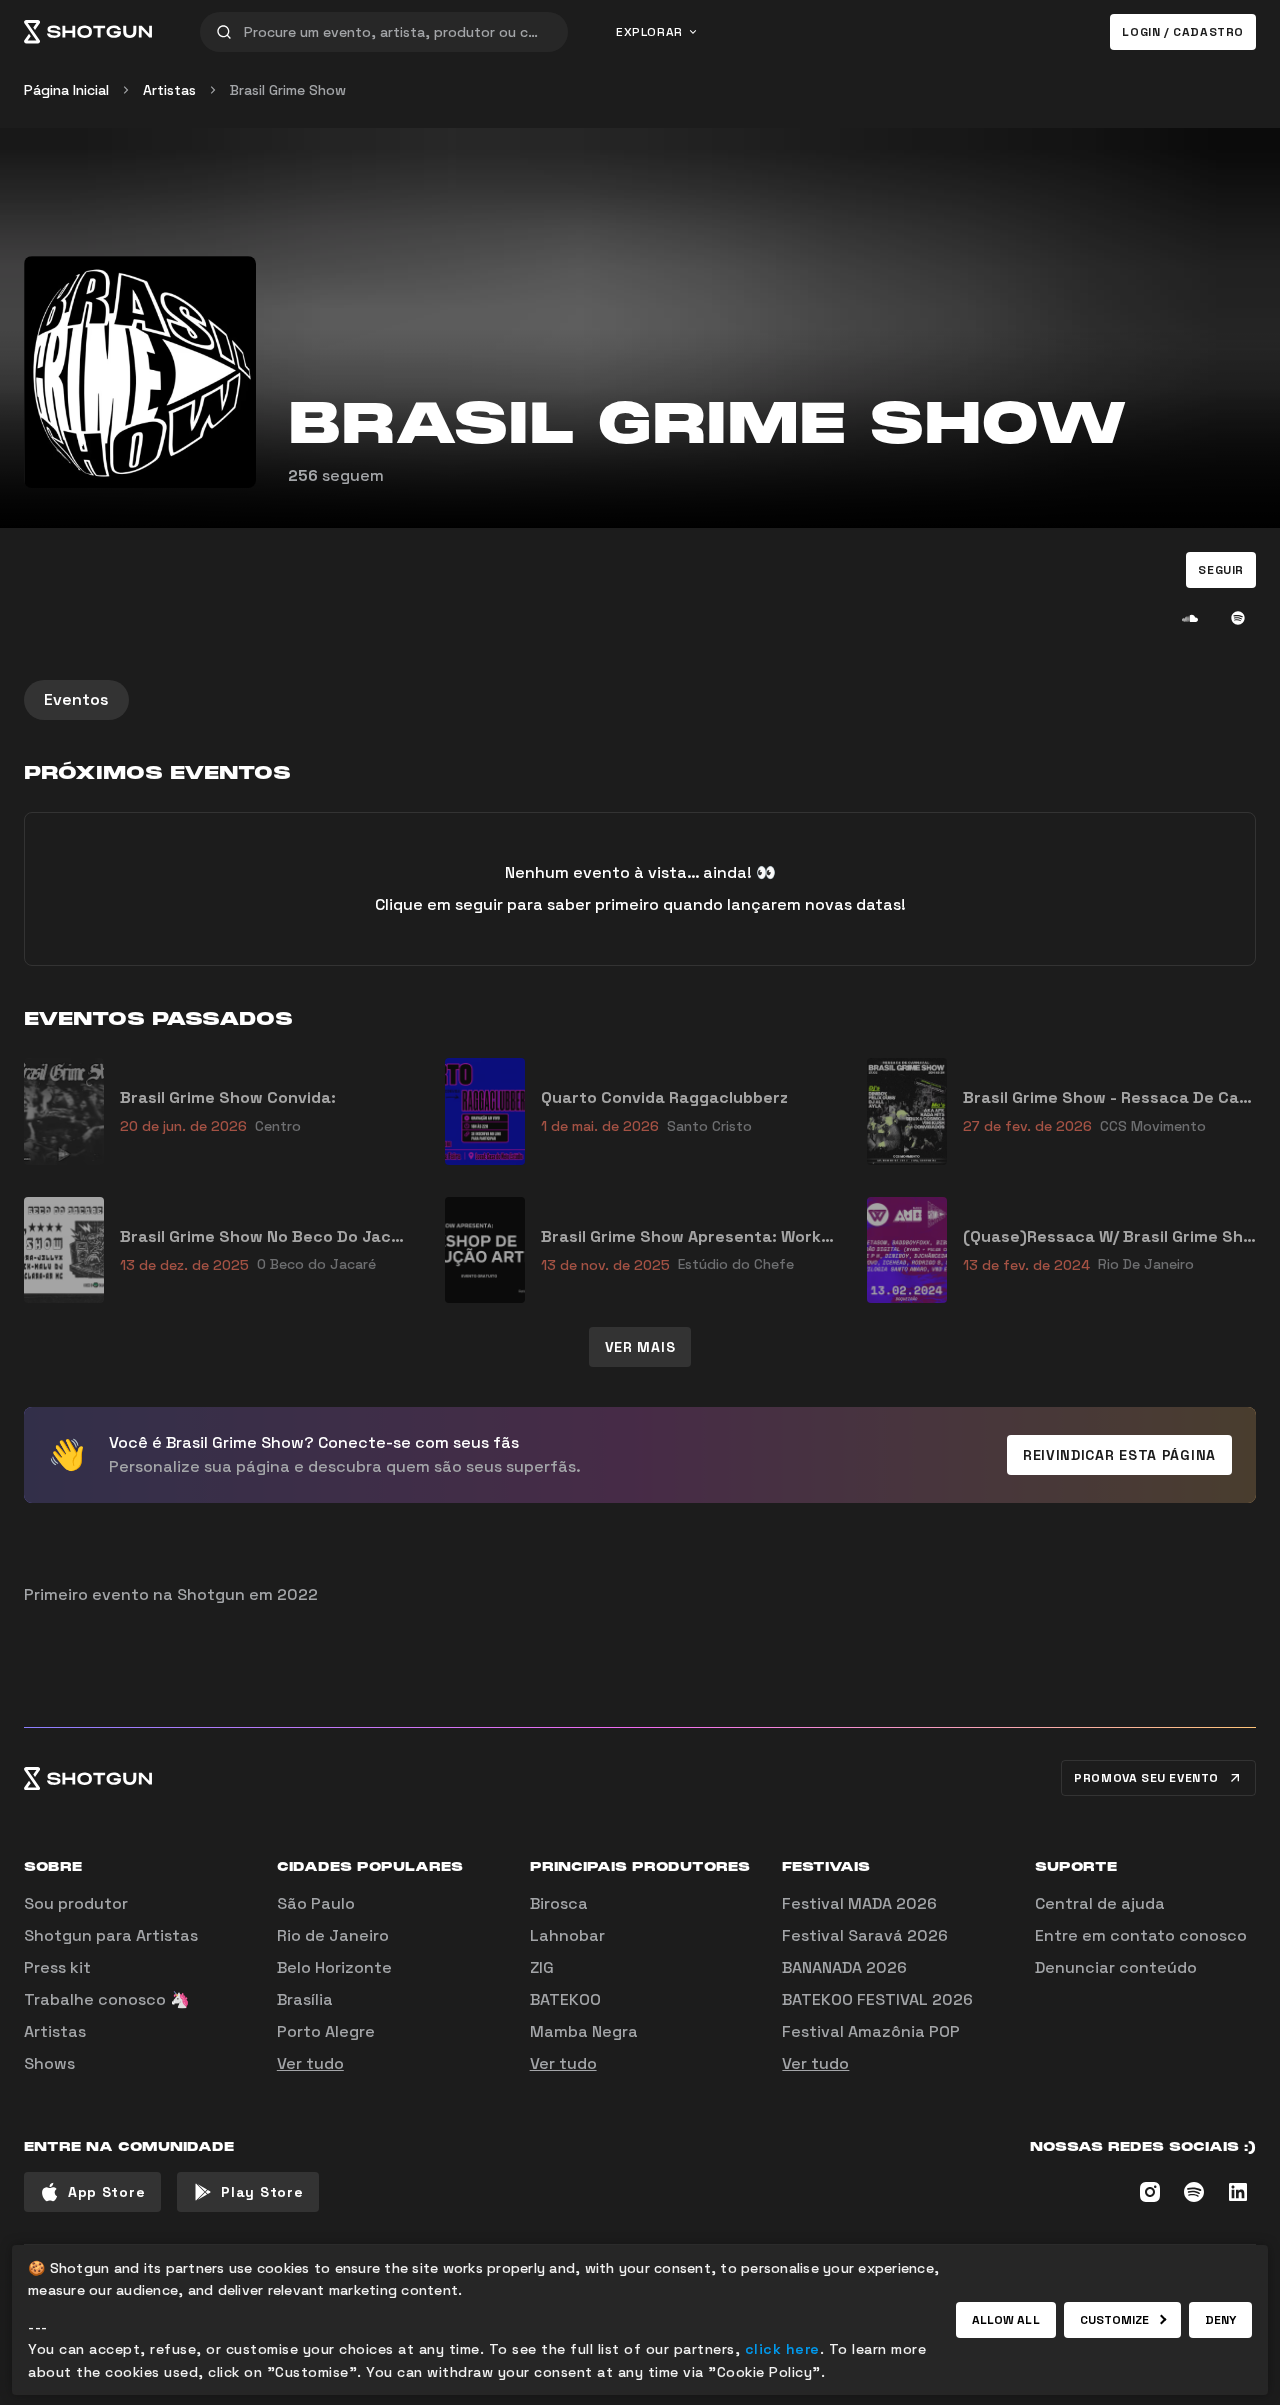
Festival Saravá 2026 (865, 1935)
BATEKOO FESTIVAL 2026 (877, 1999)
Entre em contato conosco (1141, 1935)
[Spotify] (1238, 618)
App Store (106, 2192)
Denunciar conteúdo (1116, 1967)
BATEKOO (565, 1999)
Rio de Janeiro (333, 1935)
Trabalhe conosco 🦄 (107, 1999)
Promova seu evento (1146, 1778)
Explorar (649, 32)
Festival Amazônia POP (871, 2031)
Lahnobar (567, 1935)
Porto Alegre (326, 2031)
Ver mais (640, 1347)
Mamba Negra (584, 2031)
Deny (1220, 2320)
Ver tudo (310, 2063)
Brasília (305, 1999)
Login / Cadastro (1183, 32)
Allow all (1006, 2320)
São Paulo (316, 1903)
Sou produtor (76, 1903)
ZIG (542, 1967)
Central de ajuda (1100, 1903)
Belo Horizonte (334, 1967)
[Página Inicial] (88, 32)
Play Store (262, 2192)
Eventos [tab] (76, 699)
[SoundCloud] (1190, 618)
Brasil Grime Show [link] (288, 90)
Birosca (559, 1903)
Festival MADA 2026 (859, 1903)
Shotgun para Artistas (111, 1935)
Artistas (169, 90)
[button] (1221, 570)
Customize (1115, 2320)
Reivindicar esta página (1119, 1455)
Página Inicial (66, 90)
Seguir (1221, 570)
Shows (49, 2063)
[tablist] (640, 700)
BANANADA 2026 (844, 1967)
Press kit (57, 1967)
